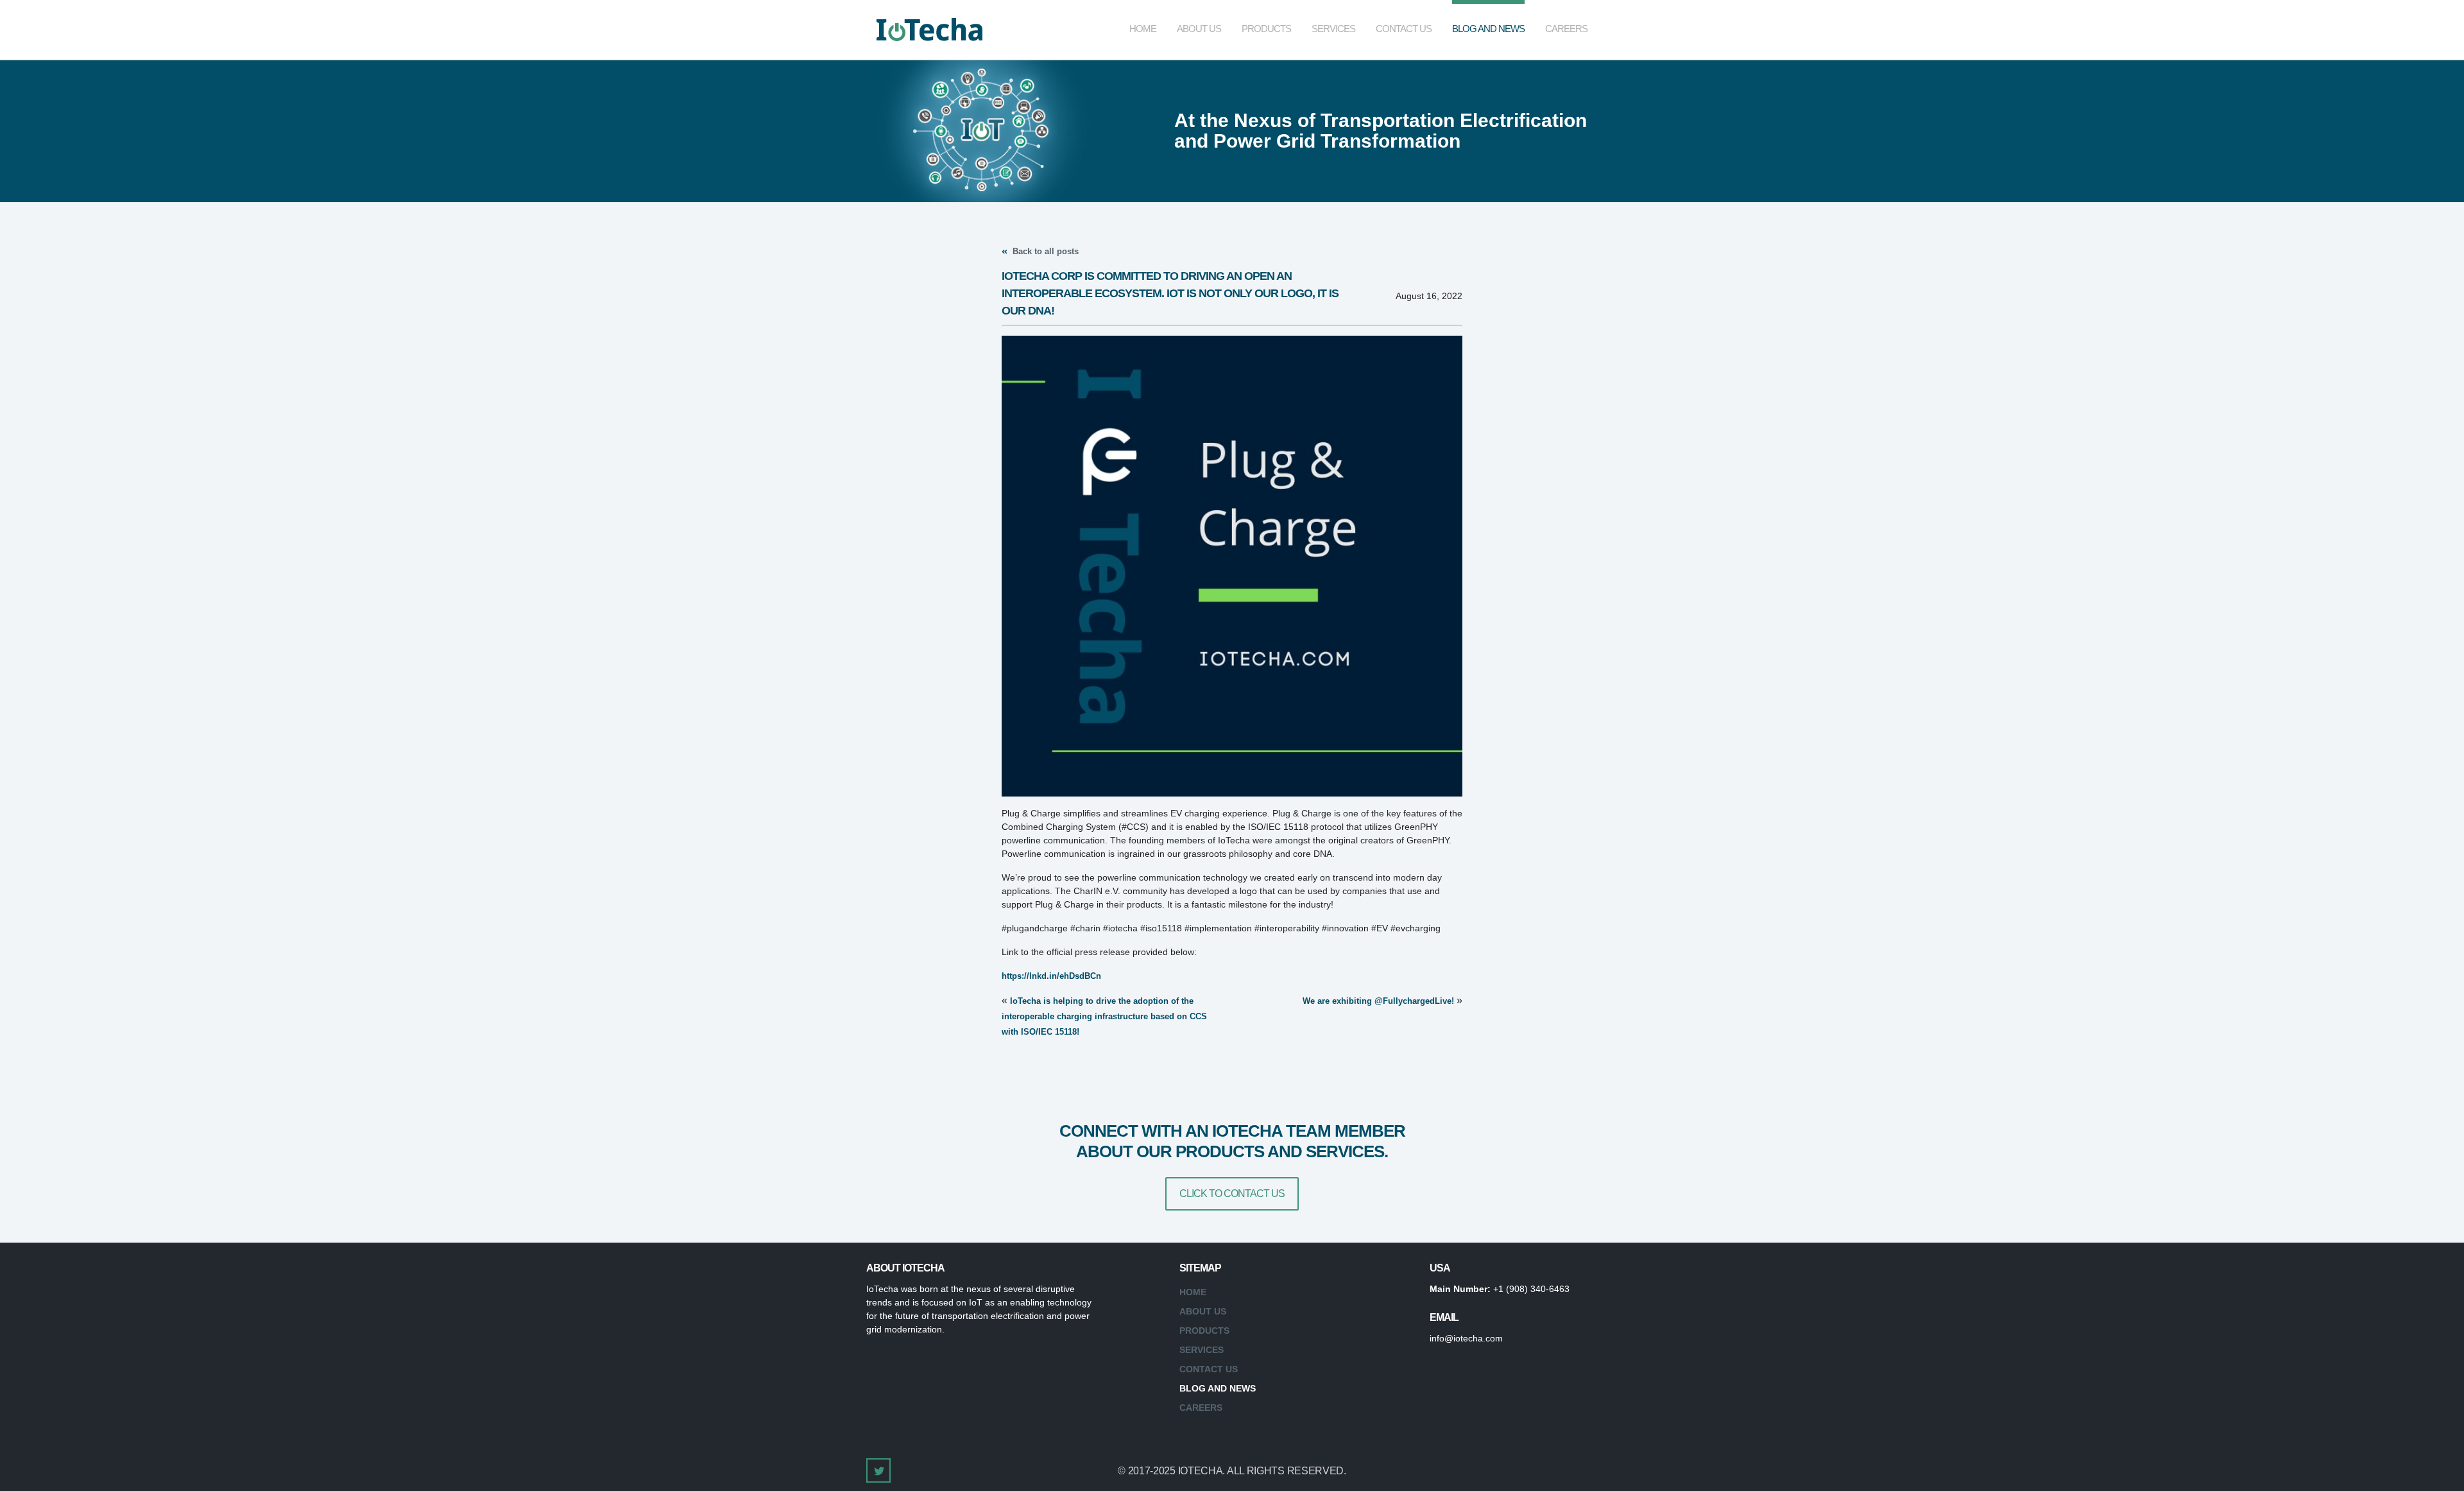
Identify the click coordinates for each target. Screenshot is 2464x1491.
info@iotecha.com (1466, 1338)
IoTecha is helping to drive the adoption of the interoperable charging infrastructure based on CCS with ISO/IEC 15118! (1104, 1016)
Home (1143, 29)
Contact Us (1404, 29)
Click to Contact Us (1232, 1194)
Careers (1566, 29)
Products (1266, 29)
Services (1333, 29)
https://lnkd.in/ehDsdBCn (1051, 976)
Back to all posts (1044, 251)
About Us (1199, 29)
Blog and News (1488, 29)
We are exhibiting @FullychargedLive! (1378, 1001)
